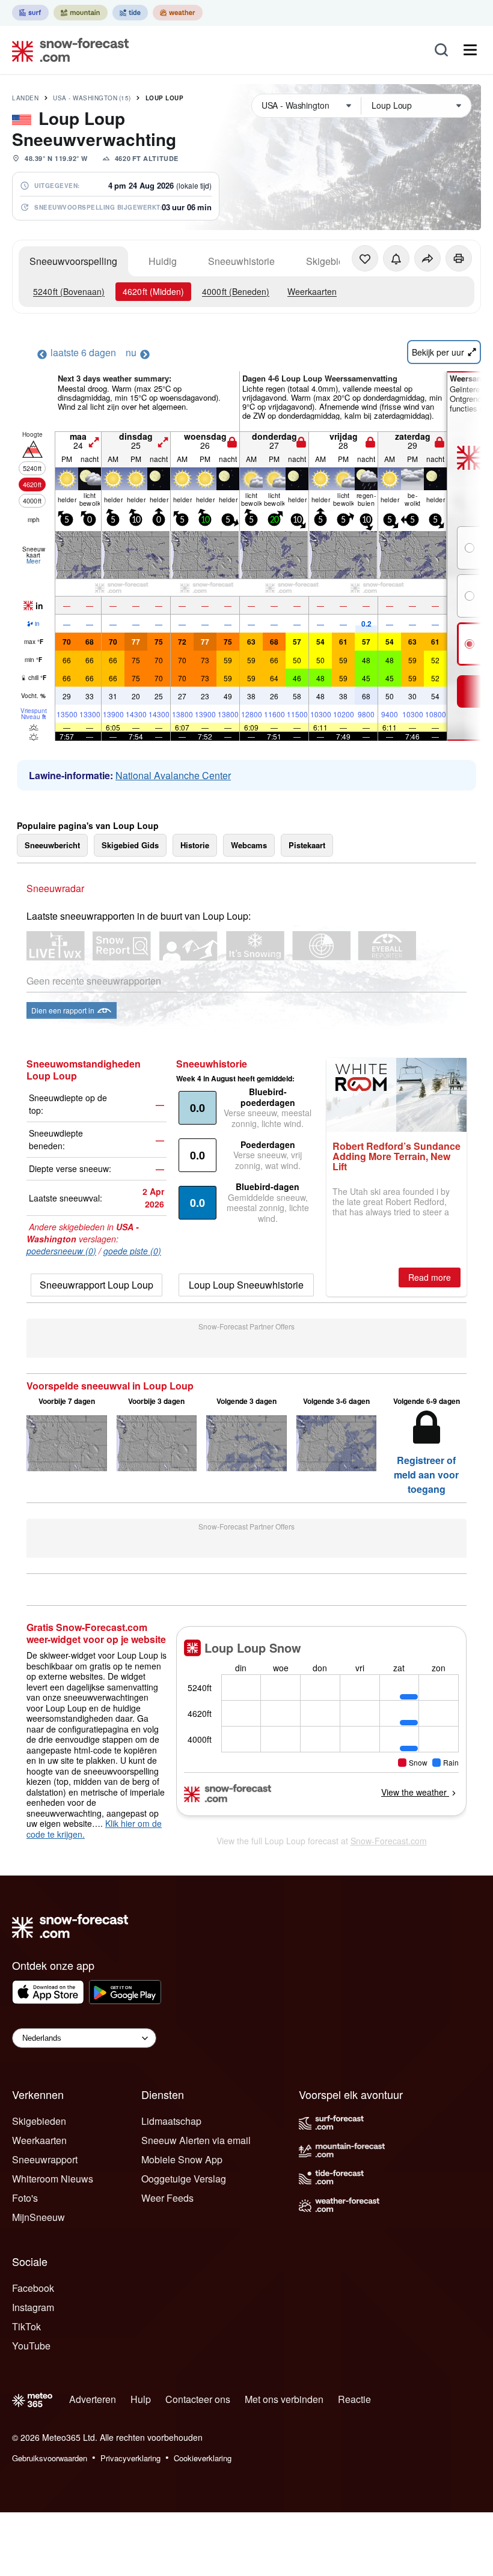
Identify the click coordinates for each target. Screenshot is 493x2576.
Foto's (25, 2198)
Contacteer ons (198, 2399)
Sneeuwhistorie (241, 261)
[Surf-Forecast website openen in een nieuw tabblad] (30, 13)
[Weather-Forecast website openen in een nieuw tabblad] (178, 13)
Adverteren (93, 2399)
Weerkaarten (312, 291)
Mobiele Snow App (182, 2159)
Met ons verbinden (284, 2399)
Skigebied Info (337, 261)
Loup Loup (165, 98)
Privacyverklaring (130, 2458)
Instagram (33, 2307)
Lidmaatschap (171, 2121)
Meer (33, 561)
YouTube (31, 2346)
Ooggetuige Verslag (184, 2179)
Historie (195, 845)
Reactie (354, 2399)
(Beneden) (236, 291)
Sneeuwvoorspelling (73, 261)
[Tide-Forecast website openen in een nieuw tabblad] (130, 13)
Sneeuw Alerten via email (196, 2140)
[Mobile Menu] (470, 50)
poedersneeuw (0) (61, 1251)
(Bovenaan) (69, 291)
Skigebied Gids (130, 845)
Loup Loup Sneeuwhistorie (246, 1285)
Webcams (249, 845)
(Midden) (153, 291)
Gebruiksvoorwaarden (50, 2458)
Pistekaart (307, 845)
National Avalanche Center (173, 775)
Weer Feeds (167, 2198)
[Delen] (427, 258)
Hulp (141, 2399)
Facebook (33, 2288)
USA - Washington (92, 98)
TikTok (26, 2326)
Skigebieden (39, 2121)
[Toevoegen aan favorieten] (365, 258)
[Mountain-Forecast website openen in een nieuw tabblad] (81, 13)
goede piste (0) (132, 1251)
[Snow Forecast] (67, 50)
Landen (25, 98)
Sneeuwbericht (52, 845)
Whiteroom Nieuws (53, 2179)
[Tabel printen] (459, 258)
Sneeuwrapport (45, 2159)
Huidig (163, 261)
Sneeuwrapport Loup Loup (96, 1285)
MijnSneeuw (38, 2217)
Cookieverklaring (203, 2458)
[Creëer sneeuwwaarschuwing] (396, 258)
